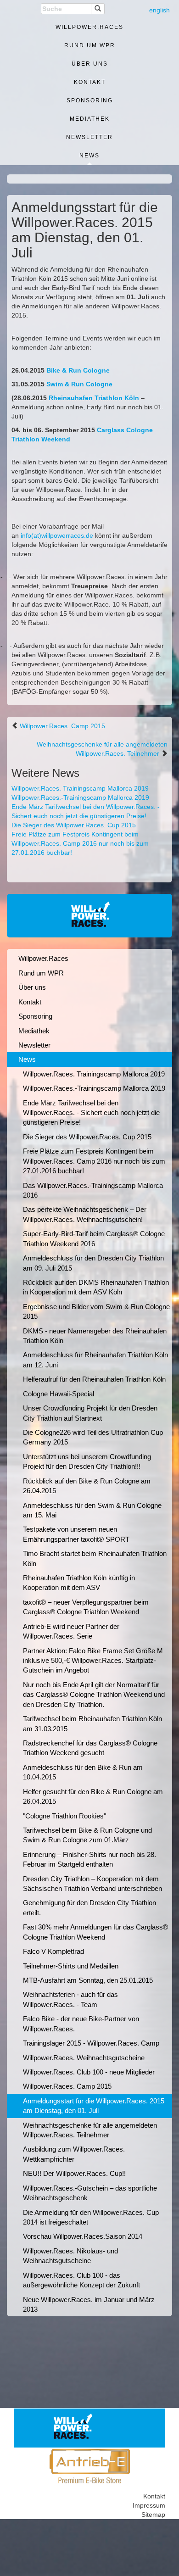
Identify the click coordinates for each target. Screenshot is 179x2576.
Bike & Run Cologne (78, 370)
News (89, 156)
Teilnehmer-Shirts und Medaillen (71, 1966)
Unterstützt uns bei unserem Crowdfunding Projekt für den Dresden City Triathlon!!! (87, 1461)
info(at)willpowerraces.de (57, 535)
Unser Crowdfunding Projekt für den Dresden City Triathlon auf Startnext (90, 1413)
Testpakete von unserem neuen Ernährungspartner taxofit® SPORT (76, 1534)
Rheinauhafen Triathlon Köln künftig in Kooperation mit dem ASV (79, 1583)
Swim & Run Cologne (79, 384)
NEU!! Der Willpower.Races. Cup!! (74, 2173)
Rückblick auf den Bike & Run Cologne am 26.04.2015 (87, 1486)
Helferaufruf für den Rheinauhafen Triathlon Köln (94, 1379)
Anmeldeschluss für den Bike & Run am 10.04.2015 (83, 1772)
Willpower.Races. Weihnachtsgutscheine (84, 2058)
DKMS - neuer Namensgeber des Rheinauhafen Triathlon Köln (95, 1336)
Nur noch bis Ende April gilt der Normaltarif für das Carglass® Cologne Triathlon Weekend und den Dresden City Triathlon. (94, 1695)
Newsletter (89, 137)
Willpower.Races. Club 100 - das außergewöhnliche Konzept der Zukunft (81, 2280)
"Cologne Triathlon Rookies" (64, 1816)
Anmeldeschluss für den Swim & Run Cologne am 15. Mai (92, 1510)
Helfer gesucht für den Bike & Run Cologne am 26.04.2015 (93, 1796)
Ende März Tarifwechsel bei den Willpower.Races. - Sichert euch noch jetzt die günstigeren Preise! (91, 1113)
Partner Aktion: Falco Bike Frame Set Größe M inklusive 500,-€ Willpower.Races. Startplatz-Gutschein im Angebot (93, 1661)
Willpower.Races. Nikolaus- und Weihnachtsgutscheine (70, 2256)
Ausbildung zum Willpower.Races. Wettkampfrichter (74, 2154)
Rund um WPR (90, 45)
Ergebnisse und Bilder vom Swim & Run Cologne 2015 (96, 1311)
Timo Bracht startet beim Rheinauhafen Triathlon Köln (95, 1558)
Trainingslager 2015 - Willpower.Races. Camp (91, 2043)
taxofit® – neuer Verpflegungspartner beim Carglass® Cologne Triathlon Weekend (86, 1607)
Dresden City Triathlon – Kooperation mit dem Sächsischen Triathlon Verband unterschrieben (92, 1884)
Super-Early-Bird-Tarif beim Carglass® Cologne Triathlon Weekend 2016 (94, 1238)
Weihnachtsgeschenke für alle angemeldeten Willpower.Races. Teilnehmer (90, 2130)
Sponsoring (90, 100)
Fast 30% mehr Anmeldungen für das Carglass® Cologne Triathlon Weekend (95, 1932)
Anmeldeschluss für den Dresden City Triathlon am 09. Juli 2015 (93, 1263)
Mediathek (90, 119)
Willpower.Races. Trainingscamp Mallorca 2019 (80, 788)
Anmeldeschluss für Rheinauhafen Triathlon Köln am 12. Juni (95, 1360)
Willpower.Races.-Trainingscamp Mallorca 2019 (80, 797)
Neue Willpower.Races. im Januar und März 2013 (89, 2304)
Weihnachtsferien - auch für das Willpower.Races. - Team (70, 1999)
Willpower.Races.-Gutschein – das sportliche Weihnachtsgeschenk (90, 2193)
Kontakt (90, 82)
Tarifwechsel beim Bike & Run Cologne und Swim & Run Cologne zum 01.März (87, 1835)
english (159, 10)
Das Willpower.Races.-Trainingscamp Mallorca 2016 (93, 1190)
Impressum (149, 2505)
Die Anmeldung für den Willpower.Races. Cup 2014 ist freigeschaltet (91, 2217)
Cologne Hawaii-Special (59, 1394)
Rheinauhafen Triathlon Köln (94, 398)
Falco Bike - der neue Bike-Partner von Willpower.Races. (81, 2024)
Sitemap (153, 2515)
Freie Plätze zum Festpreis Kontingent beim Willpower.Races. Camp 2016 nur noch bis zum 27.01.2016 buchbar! (80, 843)
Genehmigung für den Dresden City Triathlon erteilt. (89, 1907)
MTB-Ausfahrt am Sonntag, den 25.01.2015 (88, 1980)
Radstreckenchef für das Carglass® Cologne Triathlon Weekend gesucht (90, 1748)
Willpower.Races (89, 27)
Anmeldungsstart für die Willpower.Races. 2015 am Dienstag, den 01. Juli (94, 2106)
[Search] (98, 9)
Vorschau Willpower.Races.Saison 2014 (83, 2236)
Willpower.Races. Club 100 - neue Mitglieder (89, 2072)
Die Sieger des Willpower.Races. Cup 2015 (74, 825)
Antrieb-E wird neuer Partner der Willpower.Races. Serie (71, 1631)
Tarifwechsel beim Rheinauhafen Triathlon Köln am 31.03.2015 (92, 1723)
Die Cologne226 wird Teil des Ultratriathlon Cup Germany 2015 (93, 1437)
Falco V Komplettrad (53, 1951)
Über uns (90, 64)
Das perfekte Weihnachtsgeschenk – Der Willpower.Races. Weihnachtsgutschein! (85, 1214)
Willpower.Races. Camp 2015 (62, 726)
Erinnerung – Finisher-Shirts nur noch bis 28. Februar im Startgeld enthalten (89, 1859)
